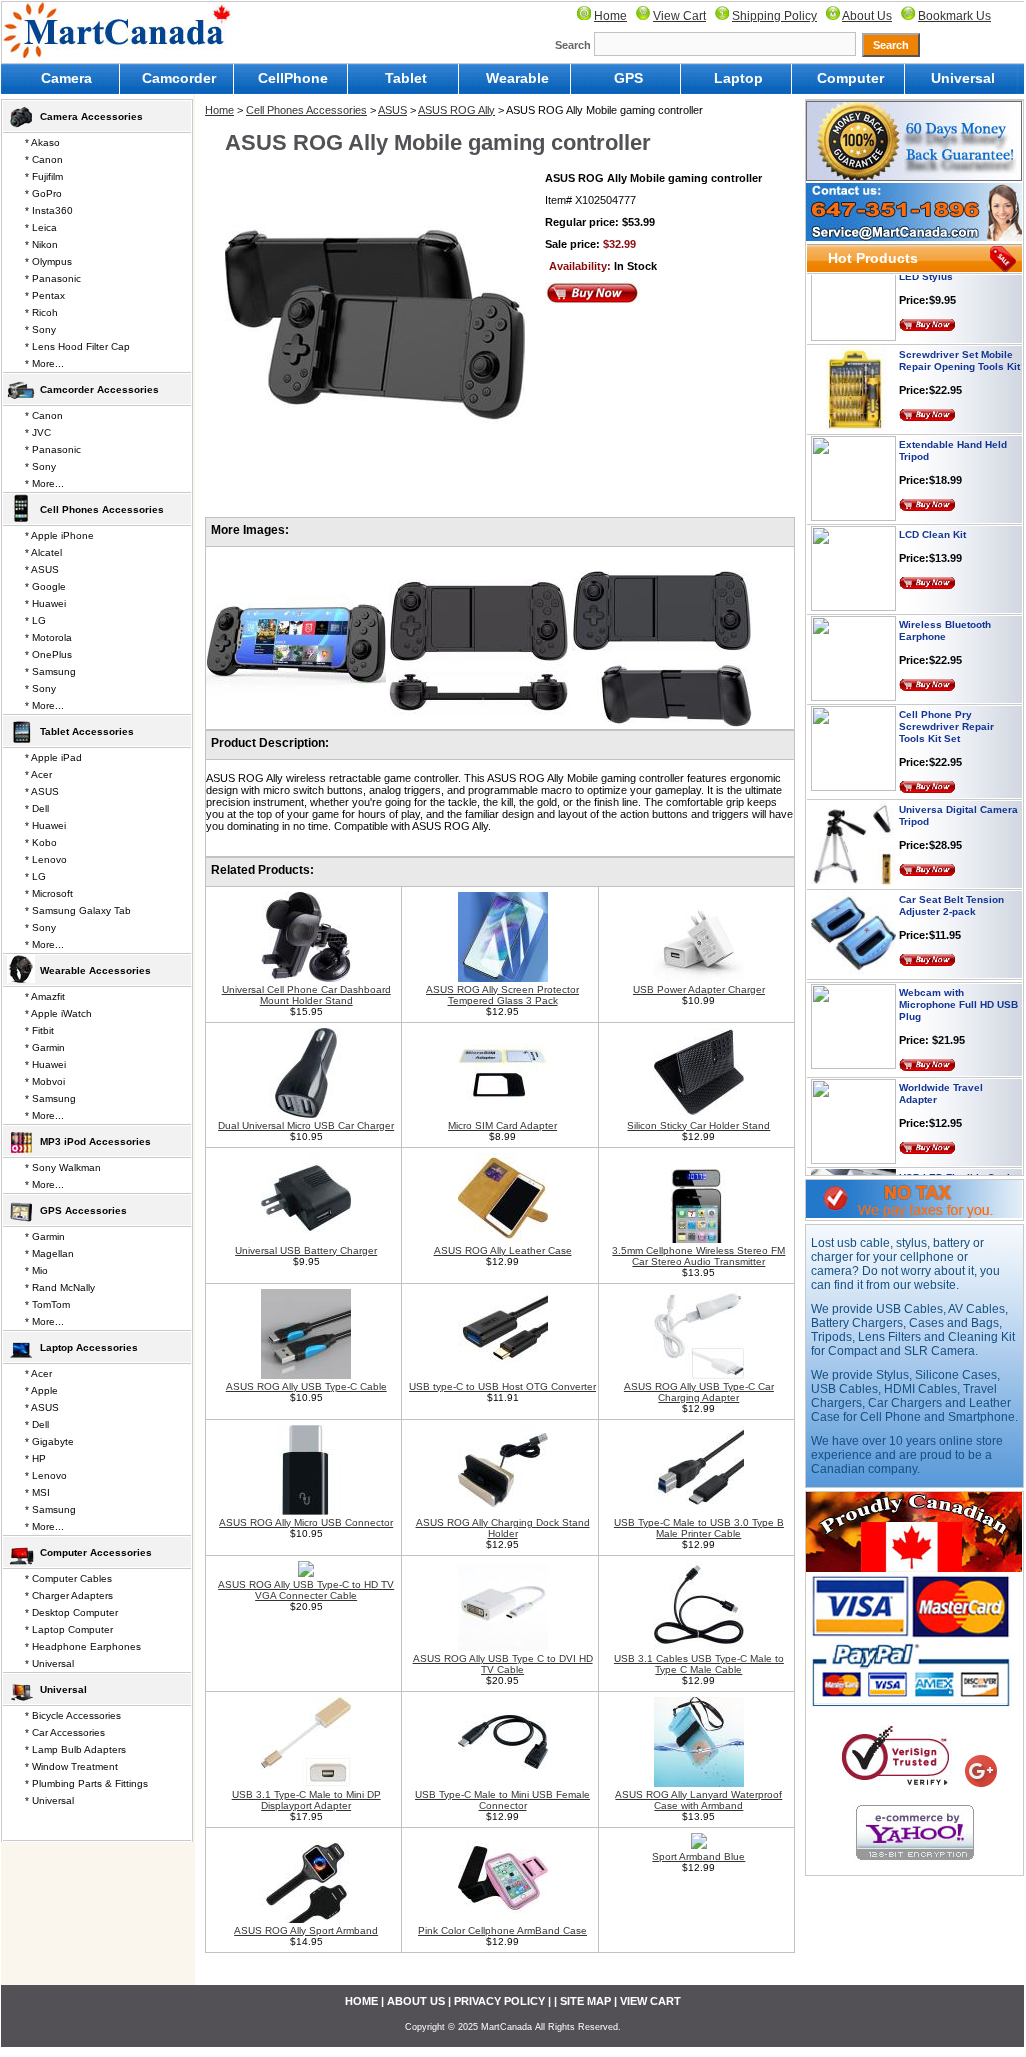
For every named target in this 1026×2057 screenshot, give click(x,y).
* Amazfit (45, 996)
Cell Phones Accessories (306, 110)
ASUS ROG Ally (456, 110)
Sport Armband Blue (698, 1856)
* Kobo (41, 842)
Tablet (406, 78)
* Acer (38, 774)
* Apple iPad (53, 757)
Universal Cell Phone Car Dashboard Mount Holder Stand (306, 995)
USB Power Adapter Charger (699, 989)
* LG (35, 620)
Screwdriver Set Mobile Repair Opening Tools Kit (959, 340)
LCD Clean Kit (932, 514)
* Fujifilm (44, 176)
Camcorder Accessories (99, 389)
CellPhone (293, 78)
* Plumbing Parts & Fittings (86, 1783)
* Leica (41, 227)
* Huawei (45, 603)
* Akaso (42, 142)
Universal (963, 78)
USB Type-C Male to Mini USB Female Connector (502, 1800)
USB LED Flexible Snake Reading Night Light (959, 1163)
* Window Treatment (71, 1766)
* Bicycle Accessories (73, 1715)
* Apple (41, 1390)
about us (416, 2001)
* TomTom (47, 1304)
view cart (650, 2001)
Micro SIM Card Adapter (502, 1125)
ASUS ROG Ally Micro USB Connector (306, 1522)
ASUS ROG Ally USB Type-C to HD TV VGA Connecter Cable (306, 1590)
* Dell (37, 808)
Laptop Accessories (89, 1347)
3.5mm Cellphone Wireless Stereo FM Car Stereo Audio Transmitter (698, 1256)
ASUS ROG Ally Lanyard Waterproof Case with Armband (698, 1800)
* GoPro (43, 193)
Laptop (738, 78)
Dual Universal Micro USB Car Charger (306, 1125)
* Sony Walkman (63, 1167)
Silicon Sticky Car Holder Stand (698, 1125)
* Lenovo (46, 859)
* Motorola (48, 637)
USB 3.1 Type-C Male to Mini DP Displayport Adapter (306, 1800)
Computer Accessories (96, 1552)
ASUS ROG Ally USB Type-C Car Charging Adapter (699, 1392)
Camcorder (179, 78)
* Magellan (49, 1253)
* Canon (44, 159)
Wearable (517, 78)
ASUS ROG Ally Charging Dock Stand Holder (503, 1528)
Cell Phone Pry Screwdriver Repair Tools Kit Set (946, 706)
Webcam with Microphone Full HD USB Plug (958, 984)
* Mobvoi (45, 1081)
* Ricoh (41, 312)
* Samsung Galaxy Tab (78, 910)
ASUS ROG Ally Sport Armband (306, 1930)
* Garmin (45, 1047)
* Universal (49, 1663)
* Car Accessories (65, 1732)
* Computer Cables (68, 1578)
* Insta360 (49, 210)
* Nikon (41, 244)
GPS (628, 78)
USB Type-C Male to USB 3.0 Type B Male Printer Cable (699, 1528)
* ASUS (42, 569)
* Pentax (45, 295)
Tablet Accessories (87, 731)
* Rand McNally (60, 1287)
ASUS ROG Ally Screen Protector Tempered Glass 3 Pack (502, 995)
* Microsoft (49, 893)
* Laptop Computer (69, 1629)
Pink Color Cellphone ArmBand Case (502, 1930)
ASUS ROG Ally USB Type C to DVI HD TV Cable (503, 1664)
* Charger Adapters (69, 1595)
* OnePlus (48, 654)
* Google (45, 586)
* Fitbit (39, 1030)
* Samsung (50, 671)
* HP (35, 1458)
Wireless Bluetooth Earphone (945, 610)
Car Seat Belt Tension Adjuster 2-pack (951, 885)
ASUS (392, 110)
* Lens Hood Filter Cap (77, 346)
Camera (66, 78)
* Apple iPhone (59, 535)
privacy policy (499, 2001)
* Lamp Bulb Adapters (75, 1749)
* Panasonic (53, 278)
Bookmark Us (954, 16)
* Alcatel (43, 552)
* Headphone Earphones (83, 1646)
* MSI (37, 1492)
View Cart (679, 16)
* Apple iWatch (58, 1013)
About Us (867, 16)
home (361, 2001)
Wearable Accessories (95, 970)
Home (610, 16)
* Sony (40, 329)
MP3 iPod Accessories (95, 1141)
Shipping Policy (774, 16)
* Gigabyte (49, 1441)
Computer (850, 78)
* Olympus (48, 261)
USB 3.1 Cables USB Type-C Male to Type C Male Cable (699, 1664)
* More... (44, 363)
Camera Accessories (91, 116)
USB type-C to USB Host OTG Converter (502, 1386)
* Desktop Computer (71, 1612)
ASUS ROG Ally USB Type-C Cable (306, 1386)
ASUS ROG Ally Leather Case (503, 1250)
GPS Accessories (83, 1210)
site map (585, 2001)
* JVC (38, 432)
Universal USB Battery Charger (306, 1250)
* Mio (36, 1270)
